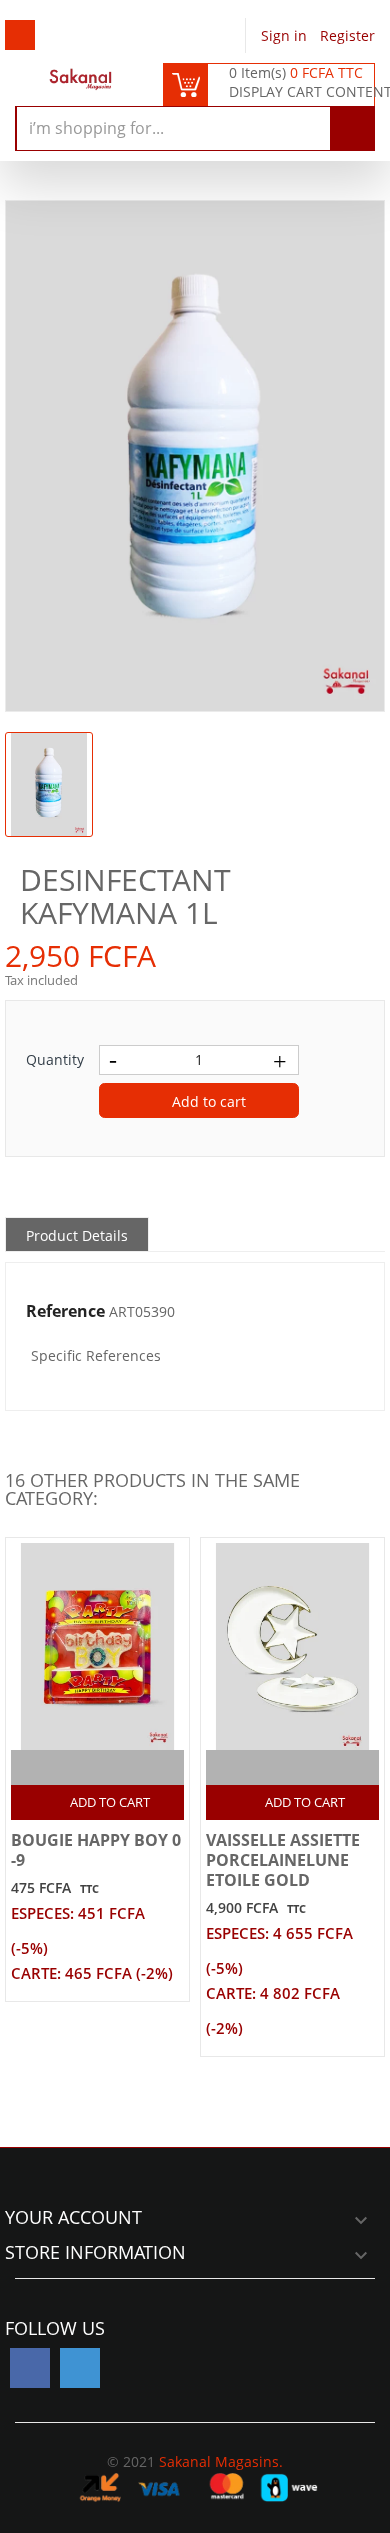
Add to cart (207, 1101)
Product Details (77, 1235)
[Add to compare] (80, 1767)
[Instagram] (80, 2368)
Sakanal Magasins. (221, 2461)
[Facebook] (30, 2368)
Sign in (286, 35)
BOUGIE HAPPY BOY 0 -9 (96, 1850)
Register (347, 35)
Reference (65, 1312)
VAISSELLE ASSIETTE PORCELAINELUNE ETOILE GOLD (283, 1860)
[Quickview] (119, 1767)
